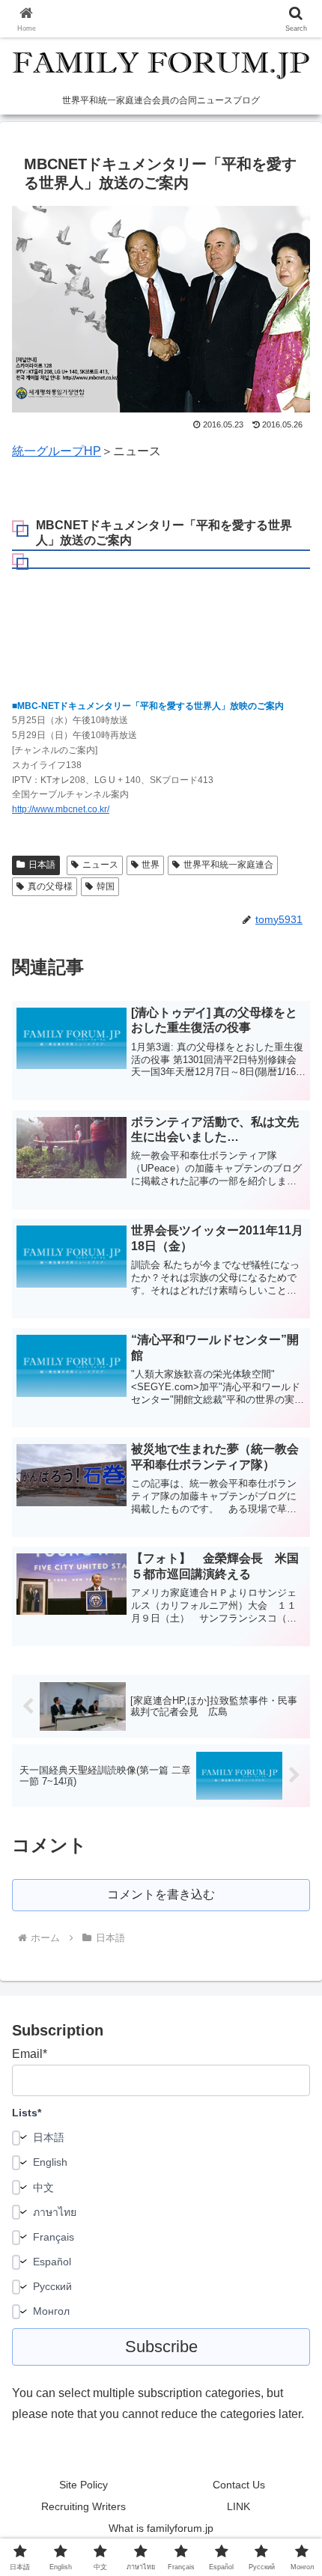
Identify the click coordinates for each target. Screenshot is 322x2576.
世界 (151, 865)
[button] (291, 2068)
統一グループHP (57, 451)
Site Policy (83, 2485)
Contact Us (239, 2485)
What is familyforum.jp (161, 2528)
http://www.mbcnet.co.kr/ (61, 809)
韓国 (106, 886)
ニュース (100, 865)
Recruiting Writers (83, 2506)
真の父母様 (50, 886)
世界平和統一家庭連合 (228, 865)
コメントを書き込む (161, 1894)
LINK (239, 2506)
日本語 (42, 865)
